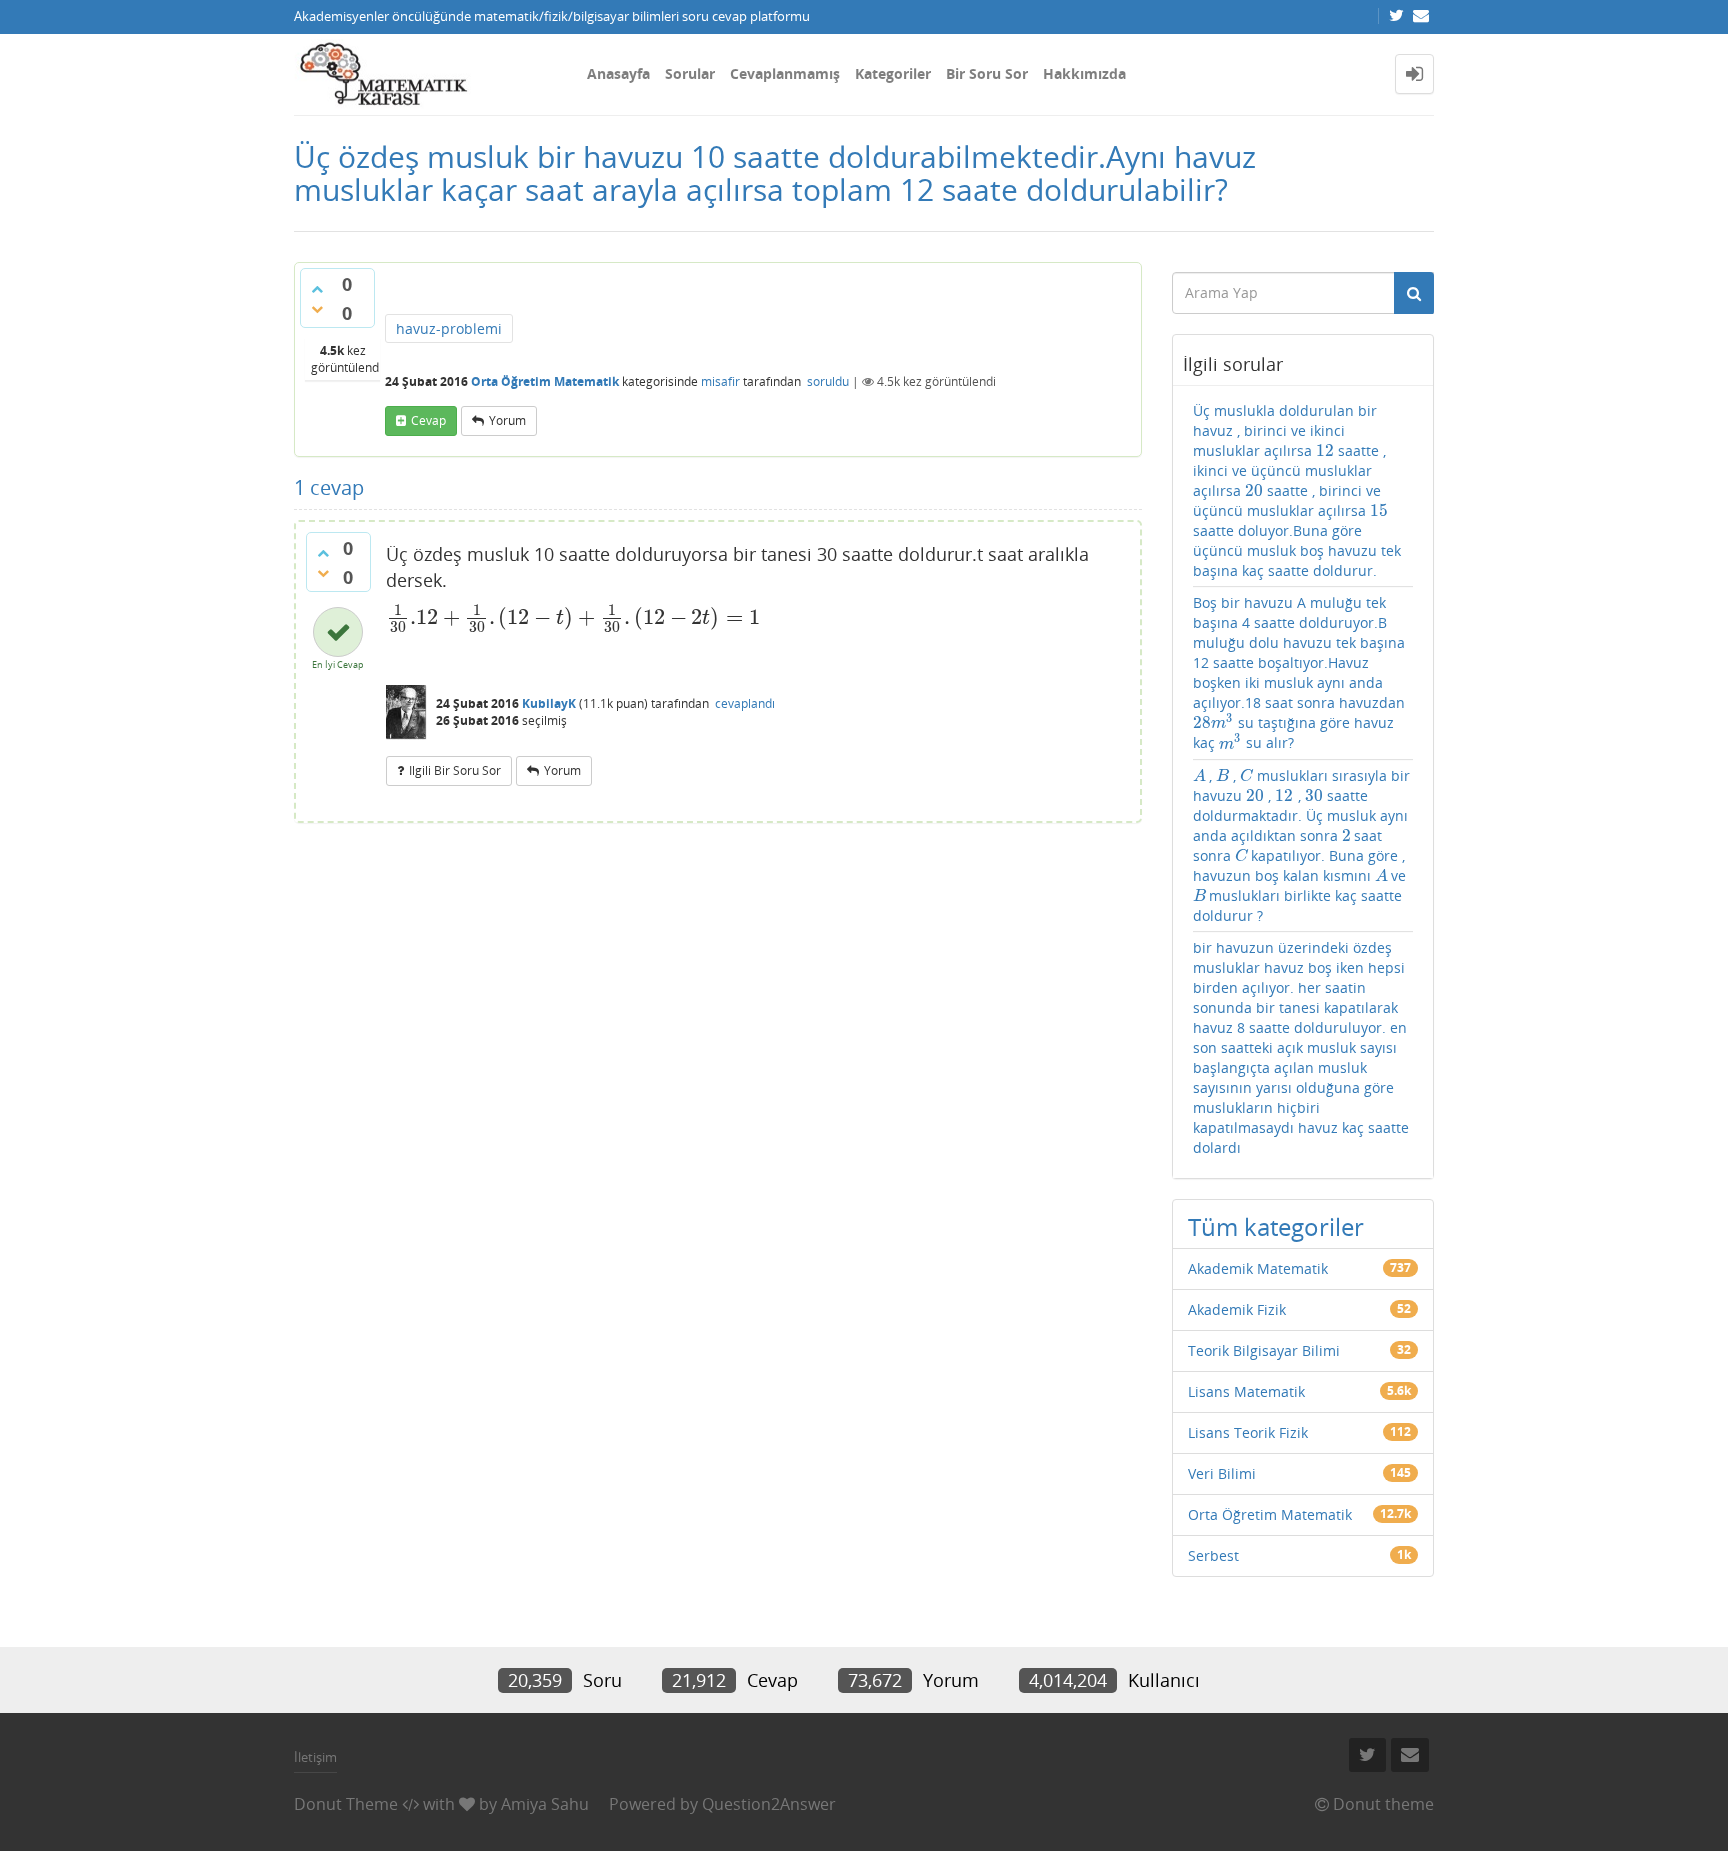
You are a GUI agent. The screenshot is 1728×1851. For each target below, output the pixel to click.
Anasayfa (618, 73)
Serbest (1213, 1555)
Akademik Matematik (1258, 1268)
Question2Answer (769, 1804)
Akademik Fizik (1237, 1309)
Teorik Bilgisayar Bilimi (1264, 1350)
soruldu (828, 381)
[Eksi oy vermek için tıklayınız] (317, 309)
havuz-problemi (449, 328)
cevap (428, 420)
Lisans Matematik (1246, 1391)
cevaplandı (745, 703)
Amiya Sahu (545, 1804)
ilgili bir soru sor (455, 770)
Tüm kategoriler (1276, 1226)
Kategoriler (893, 73)
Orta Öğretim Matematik (545, 381)
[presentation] (573, 617)
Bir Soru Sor (987, 73)
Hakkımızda (1084, 73)
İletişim (315, 1757)
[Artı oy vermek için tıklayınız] (317, 289)
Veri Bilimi (1222, 1473)
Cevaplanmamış (785, 73)
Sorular (690, 73)
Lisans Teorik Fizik (1248, 1432)
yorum (507, 420)
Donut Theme (346, 1804)
